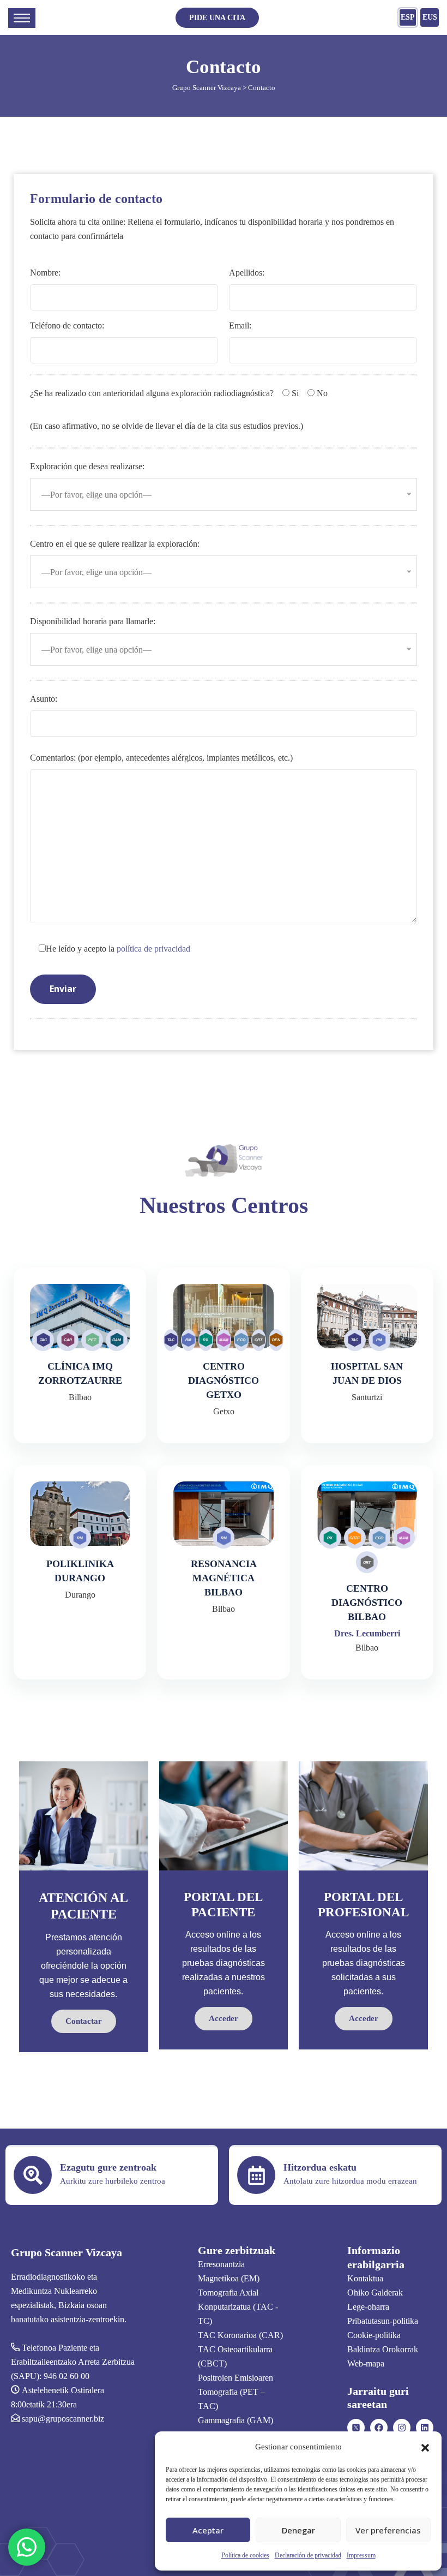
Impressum (361, 2555)
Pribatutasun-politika (383, 2321)
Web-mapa (366, 2363)
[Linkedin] (425, 2428)
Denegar (298, 2530)
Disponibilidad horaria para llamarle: (93, 621)
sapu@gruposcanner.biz (63, 2419)
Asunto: (44, 699)
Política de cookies (245, 2555)
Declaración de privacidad (308, 2555)
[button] (425, 2447)
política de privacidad (153, 949)
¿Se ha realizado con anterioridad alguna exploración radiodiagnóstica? (152, 393)
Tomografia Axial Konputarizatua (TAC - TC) (238, 2307)
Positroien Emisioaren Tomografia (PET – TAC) (235, 2392)
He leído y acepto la (118, 949)
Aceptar (208, 2530)
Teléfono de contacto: (67, 325)
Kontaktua (365, 2278)
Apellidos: (247, 273)
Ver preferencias (388, 2530)
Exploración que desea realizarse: (87, 466)
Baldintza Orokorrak (383, 2349)
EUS (430, 17)
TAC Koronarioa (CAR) (240, 2335)
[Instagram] (402, 2428)
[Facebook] (379, 2428)
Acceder (224, 2018)
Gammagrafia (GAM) (235, 2420)
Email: (240, 325)
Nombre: (45, 273)
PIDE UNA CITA (217, 18)
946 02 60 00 (67, 2376)
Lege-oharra (368, 2307)
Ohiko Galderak (375, 2293)
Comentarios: (161, 758)
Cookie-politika (374, 2335)
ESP (408, 17)
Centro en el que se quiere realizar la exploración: (115, 544)
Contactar (84, 2021)
